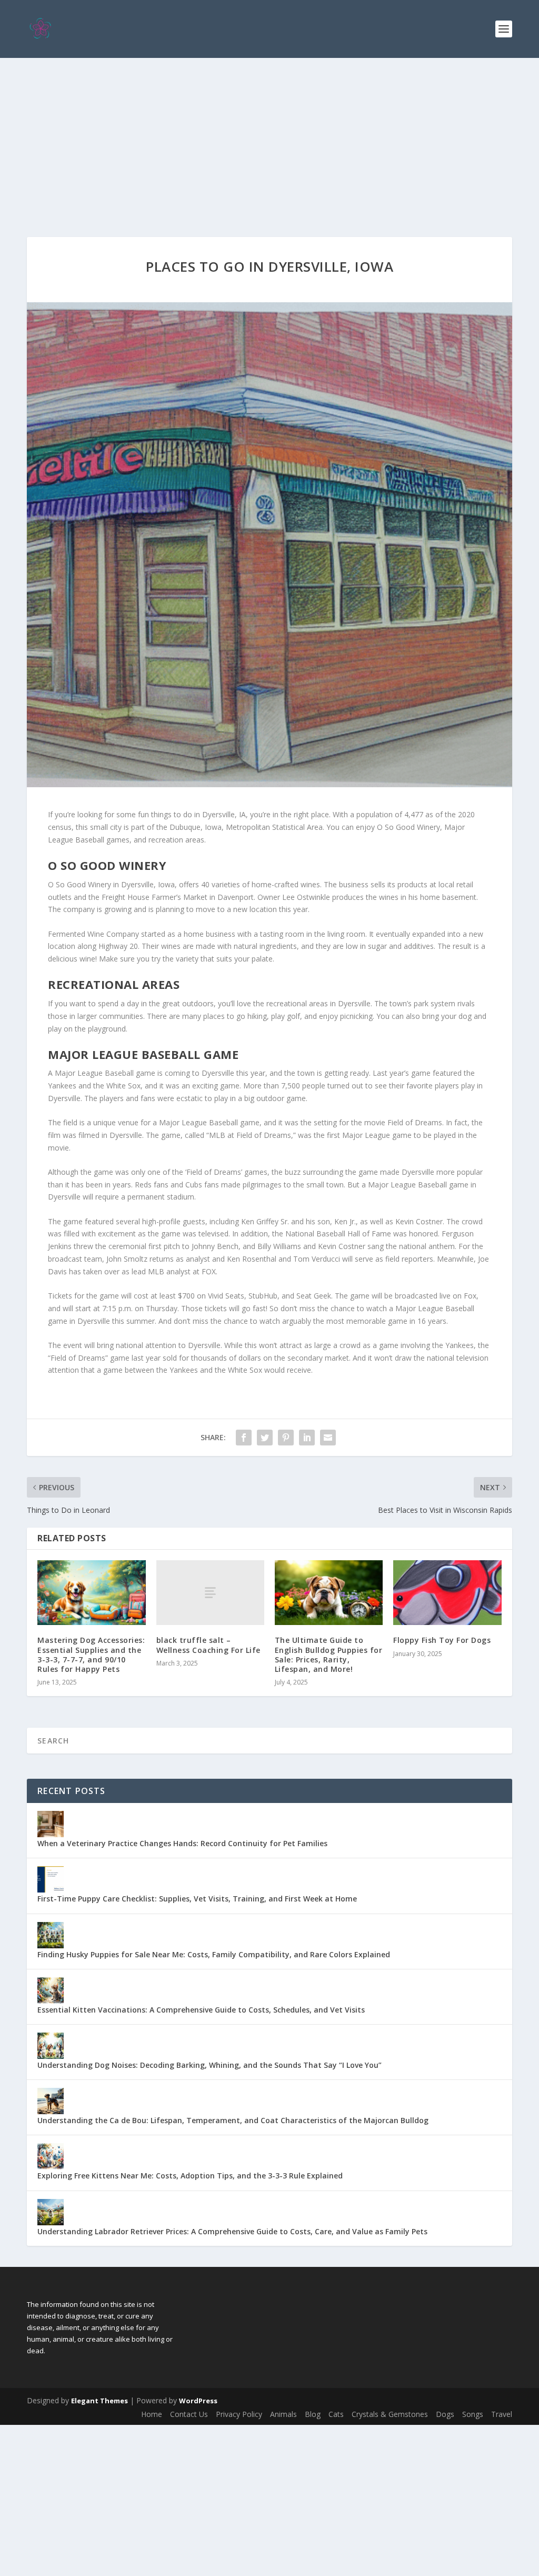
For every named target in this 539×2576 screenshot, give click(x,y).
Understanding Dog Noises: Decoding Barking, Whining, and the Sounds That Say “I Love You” (209, 2065)
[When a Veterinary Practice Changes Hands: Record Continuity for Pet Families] (51, 1824)
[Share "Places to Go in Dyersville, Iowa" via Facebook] (244, 1438)
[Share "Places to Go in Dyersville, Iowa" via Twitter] (265, 1438)
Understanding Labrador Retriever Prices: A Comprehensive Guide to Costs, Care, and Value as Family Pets (232, 2231)
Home (152, 2414)
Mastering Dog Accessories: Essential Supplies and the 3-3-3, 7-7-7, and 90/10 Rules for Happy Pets (91, 1654)
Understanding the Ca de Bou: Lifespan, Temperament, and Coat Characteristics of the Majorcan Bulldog (233, 2120)
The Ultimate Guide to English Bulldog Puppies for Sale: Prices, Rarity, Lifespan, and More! (329, 1654)
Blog (313, 2414)
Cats (336, 2414)
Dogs (445, 2414)
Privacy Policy (239, 2414)
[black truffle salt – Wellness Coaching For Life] (210, 1593)
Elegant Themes (99, 2401)
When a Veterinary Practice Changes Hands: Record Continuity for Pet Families (182, 1843)
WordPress (198, 2401)
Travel (502, 2414)
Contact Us (189, 2414)
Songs (473, 2414)
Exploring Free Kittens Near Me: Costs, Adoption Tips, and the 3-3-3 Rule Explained (190, 2176)
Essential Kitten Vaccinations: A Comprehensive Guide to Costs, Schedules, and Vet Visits (201, 2010)
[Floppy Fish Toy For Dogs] (447, 1593)
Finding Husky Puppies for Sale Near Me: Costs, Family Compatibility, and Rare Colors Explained (214, 1954)
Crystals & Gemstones (390, 2414)
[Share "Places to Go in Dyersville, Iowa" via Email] (328, 1438)
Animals (283, 2414)
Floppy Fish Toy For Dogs (442, 1640)
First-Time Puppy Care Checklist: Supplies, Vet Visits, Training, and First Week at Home (197, 1899)
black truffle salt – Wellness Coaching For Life (208, 1645)
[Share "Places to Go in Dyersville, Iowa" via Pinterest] (286, 1438)
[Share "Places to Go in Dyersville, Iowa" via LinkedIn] (307, 1438)
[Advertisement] (269, 137)
